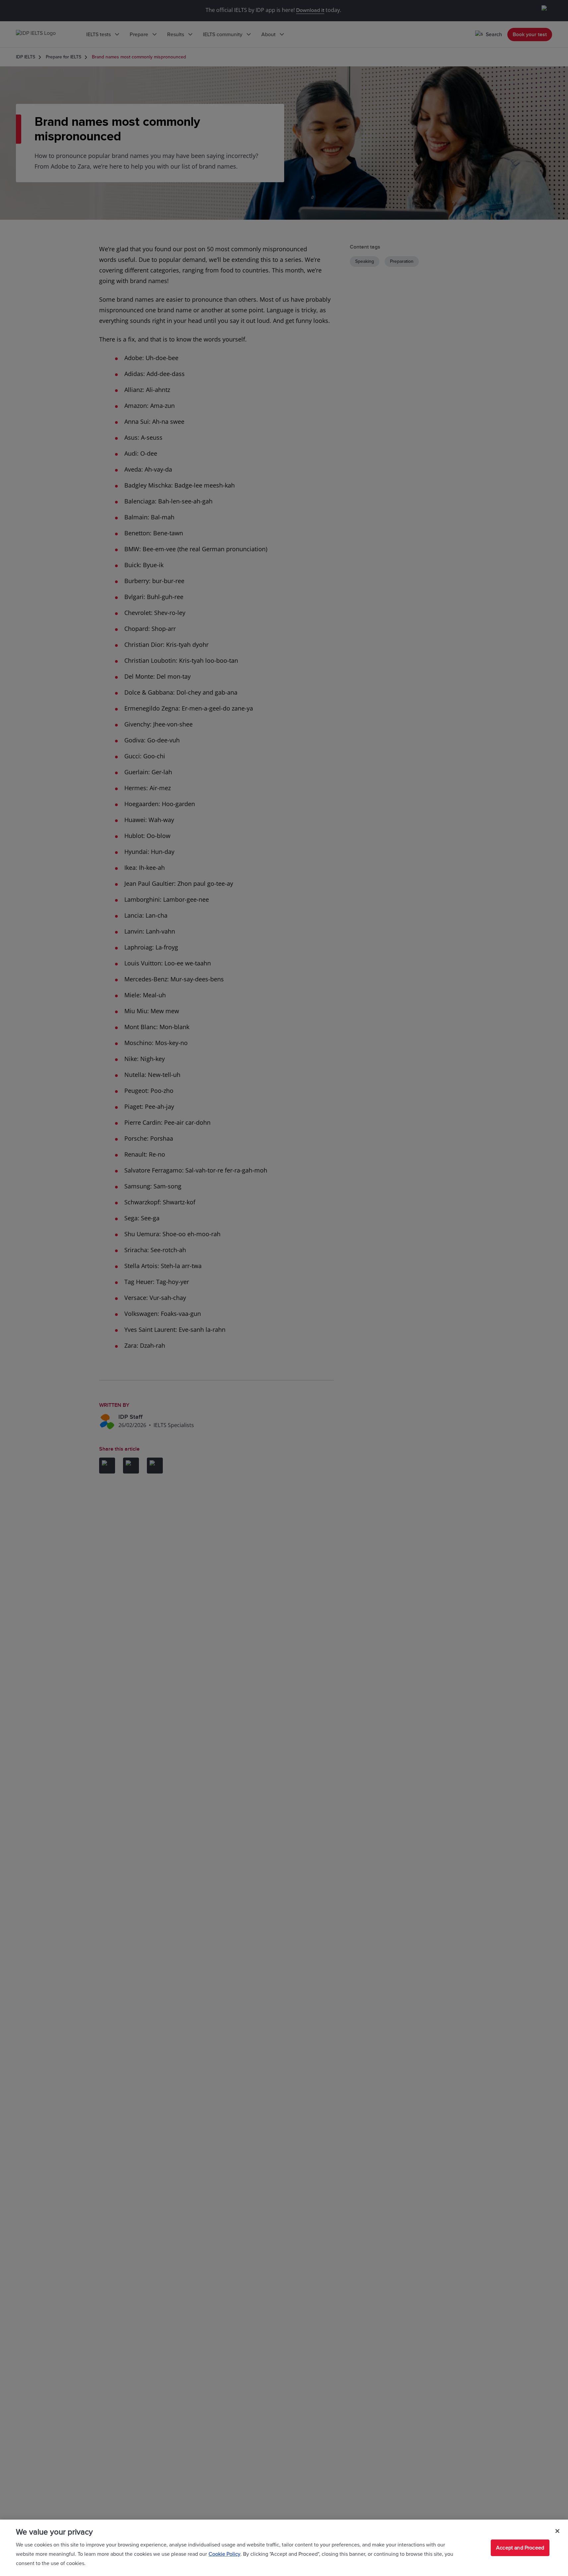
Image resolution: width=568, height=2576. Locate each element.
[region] (284, 2548)
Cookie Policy (224, 2554)
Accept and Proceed (520, 2548)
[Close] (557, 2531)
